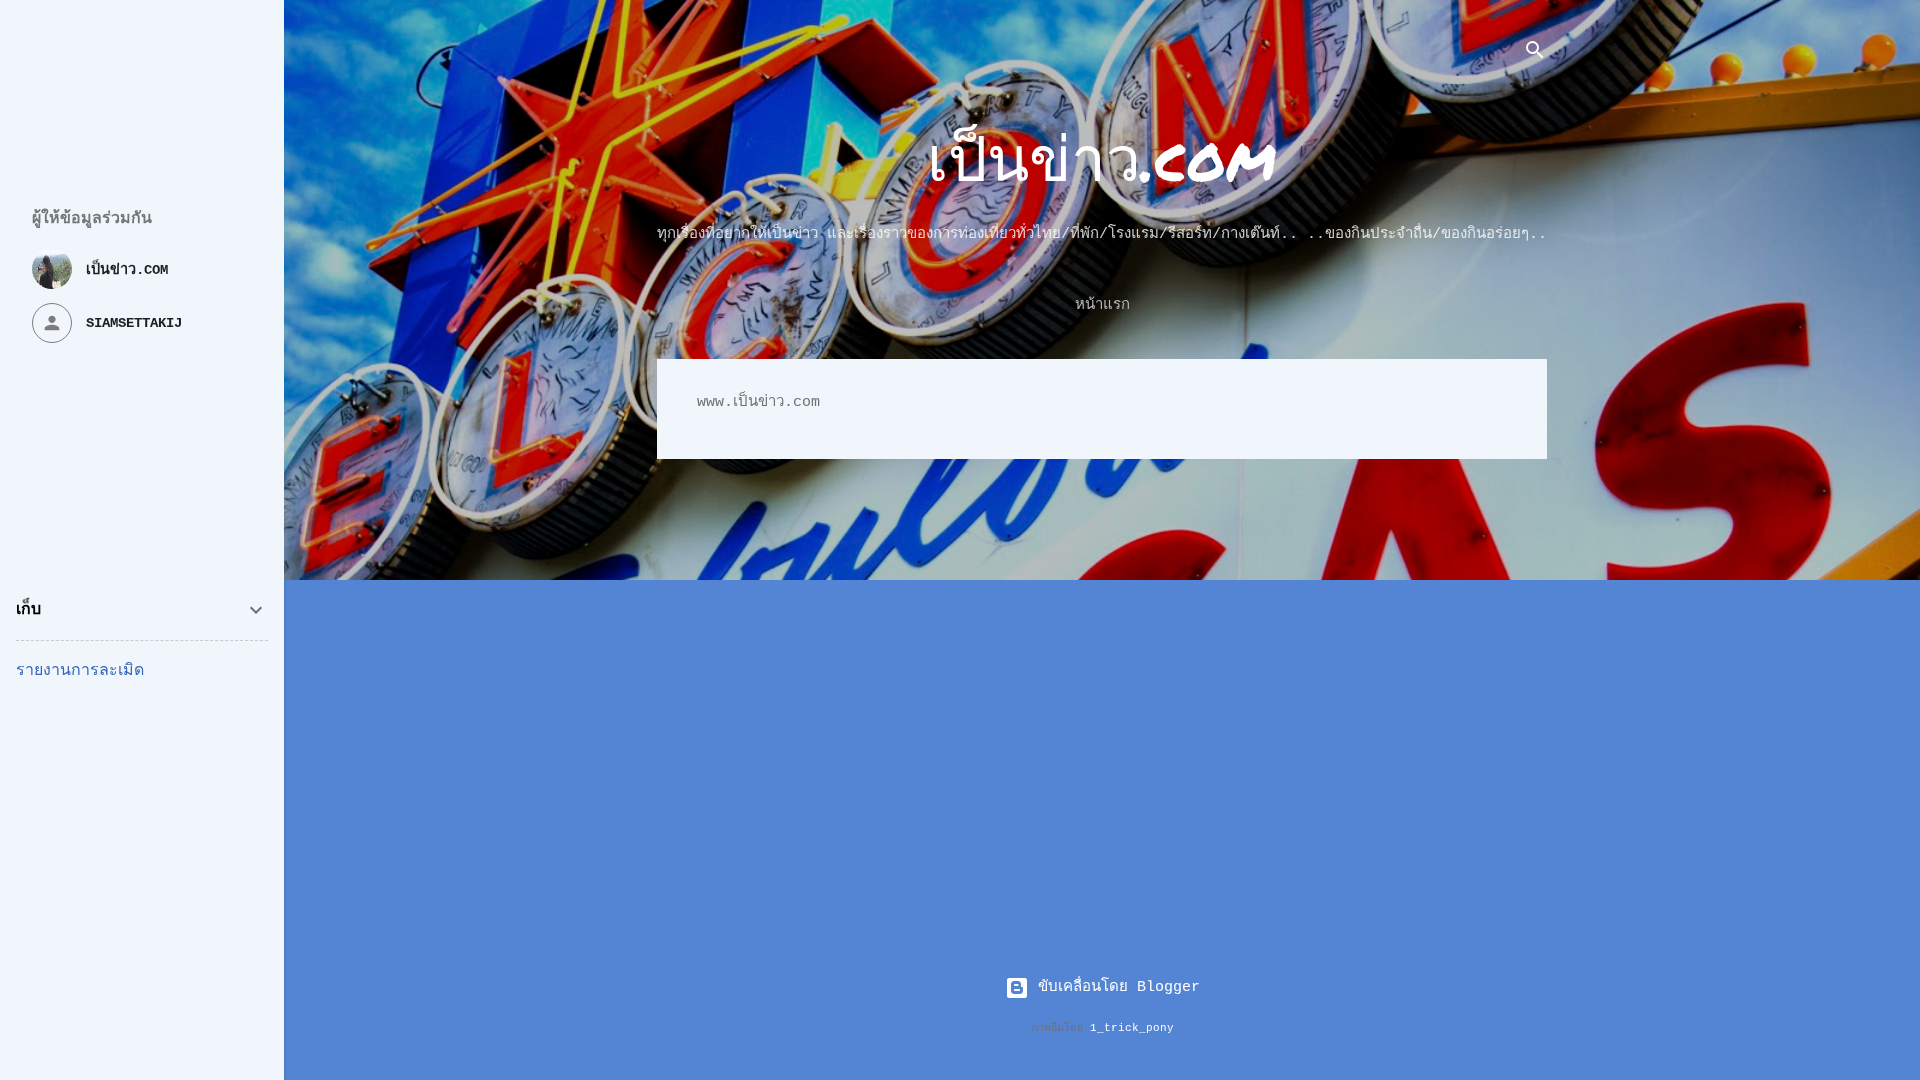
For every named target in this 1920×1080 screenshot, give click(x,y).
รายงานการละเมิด (80, 671)
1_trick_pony (1132, 1028)
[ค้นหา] (1535, 54)
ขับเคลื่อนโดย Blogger (1114, 987)
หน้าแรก (1102, 305)
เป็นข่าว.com (1102, 156)
